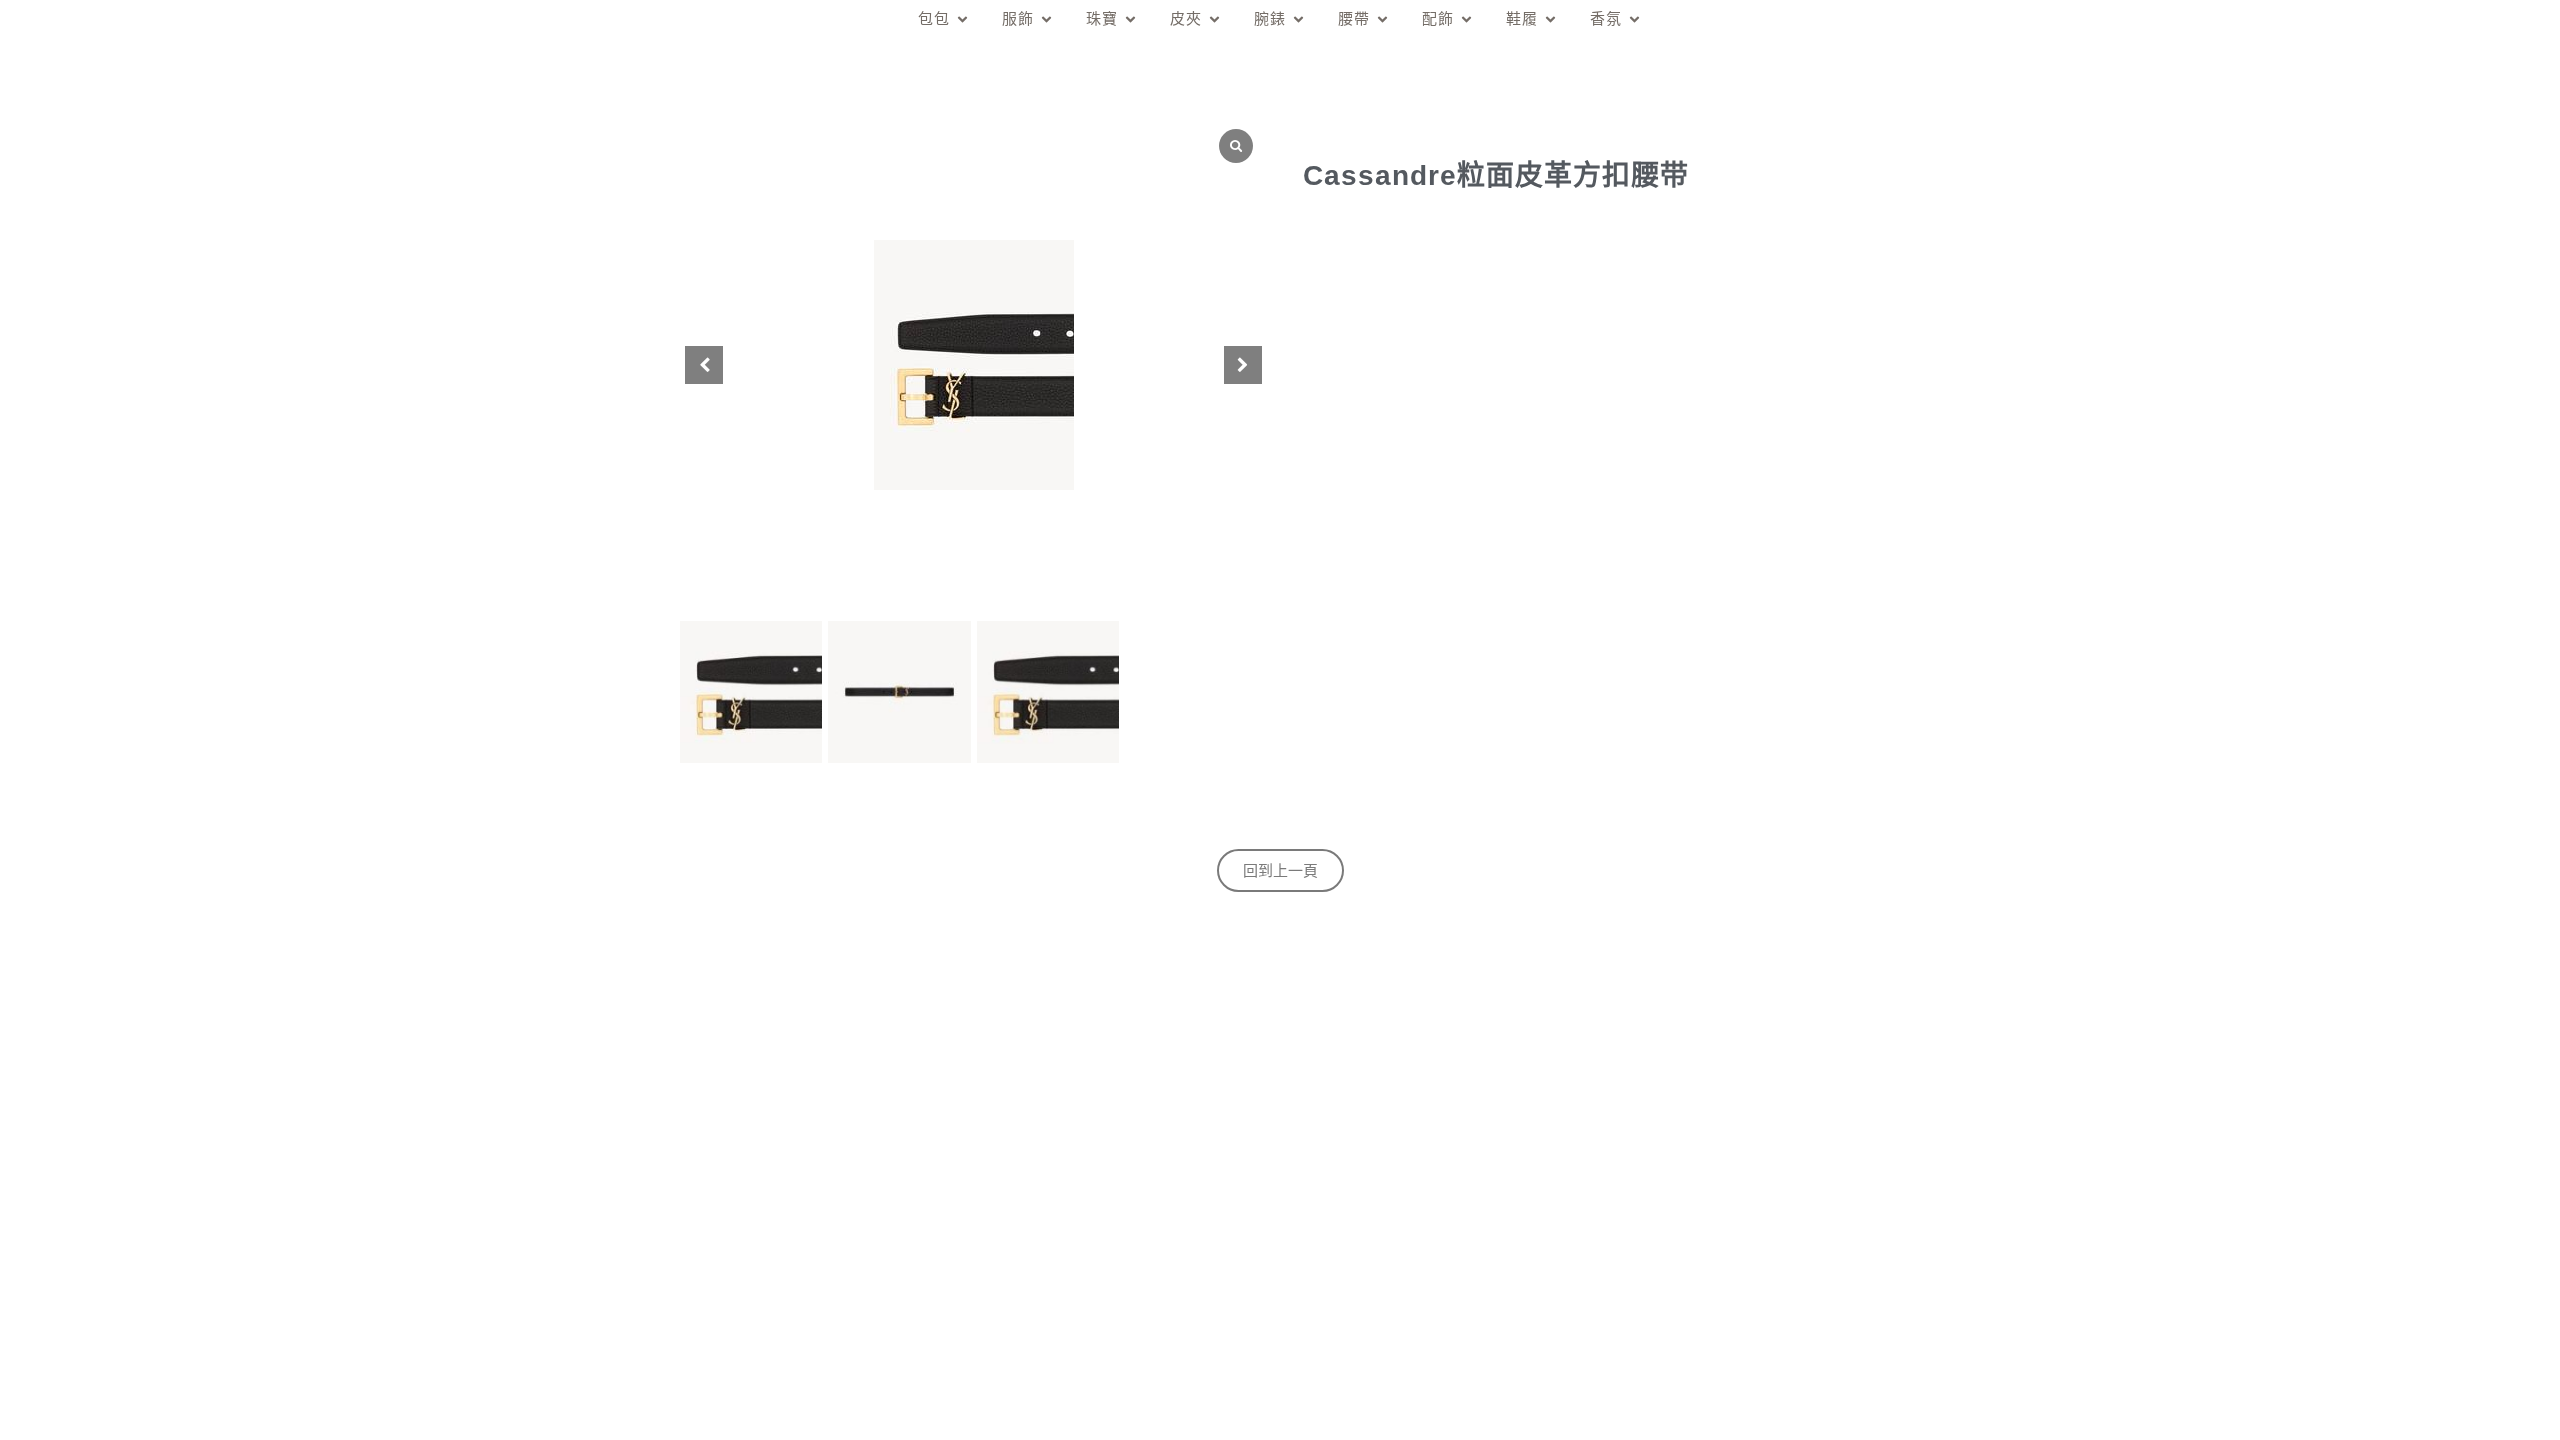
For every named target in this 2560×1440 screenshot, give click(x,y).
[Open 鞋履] (1550, 19)
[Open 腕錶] (1298, 19)
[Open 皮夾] (1214, 19)
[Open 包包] (962, 19)
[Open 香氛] (1634, 19)
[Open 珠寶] (1130, 19)
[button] (1243, 365)
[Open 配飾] (1466, 19)
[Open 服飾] (1046, 19)
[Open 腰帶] (1382, 19)
